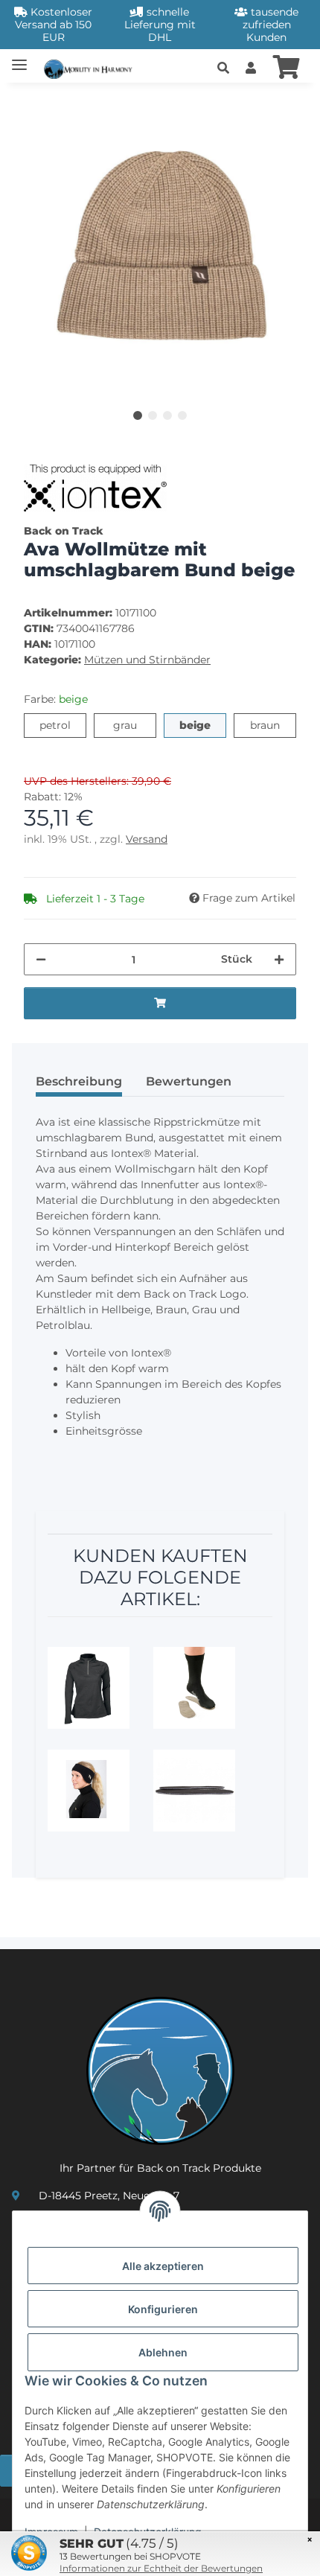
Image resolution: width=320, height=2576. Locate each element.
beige (203, 725)
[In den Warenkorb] (36, 103)
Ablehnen (163, 2352)
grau (135, 725)
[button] (223, 68)
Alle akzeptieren (163, 2266)
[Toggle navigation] (19, 58)
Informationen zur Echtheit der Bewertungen (161, 2568)
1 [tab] (138, 415)
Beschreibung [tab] (79, 1081)
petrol (63, 725)
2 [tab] (153, 415)
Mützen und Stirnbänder (147, 660)
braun (273, 725)
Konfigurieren (163, 2309)
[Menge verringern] (41, 959)
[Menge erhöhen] (279, 959)
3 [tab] (167, 415)
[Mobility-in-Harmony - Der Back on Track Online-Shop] (92, 67)
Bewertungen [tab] (189, 1081)
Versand (147, 839)
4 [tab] (182, 415)
